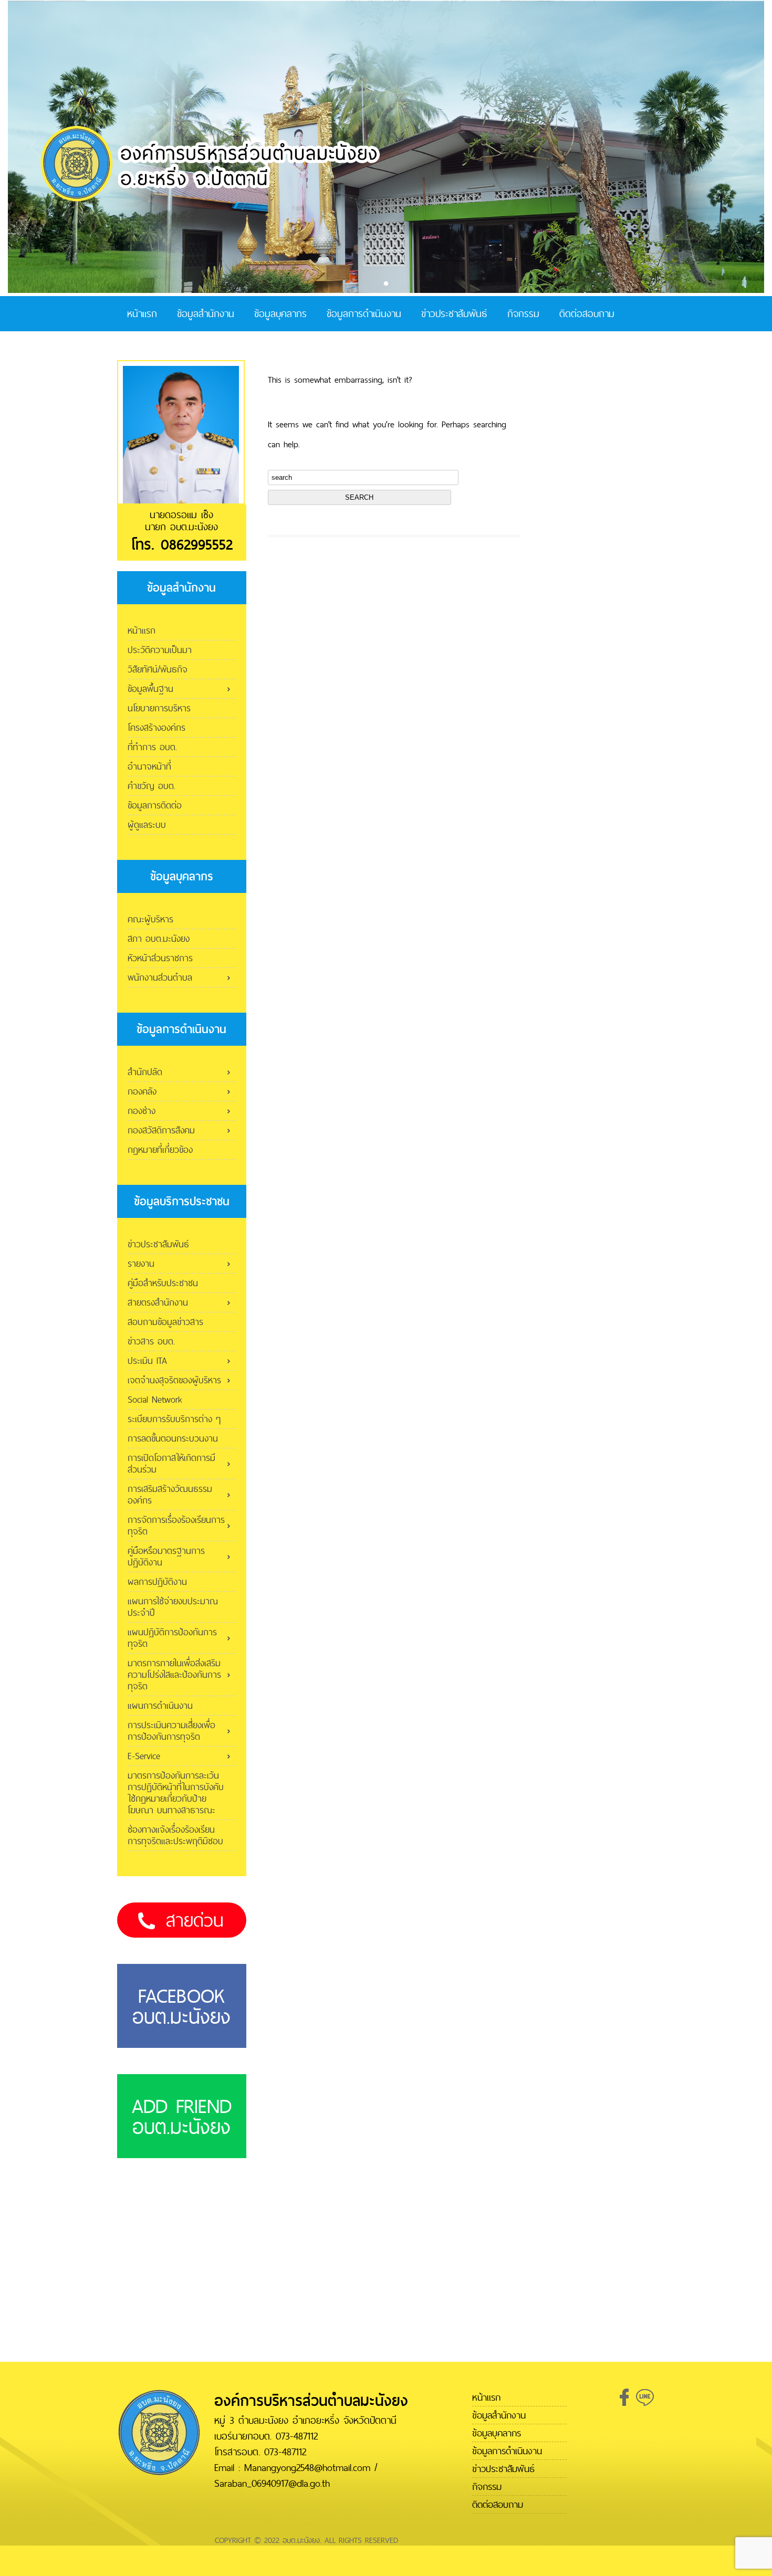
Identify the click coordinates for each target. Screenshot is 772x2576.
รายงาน (141, 1263)
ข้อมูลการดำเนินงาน (364, 314)
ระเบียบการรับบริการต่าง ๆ (174, 1419)
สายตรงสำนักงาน (158, 1302)
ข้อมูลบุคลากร (280, 314)
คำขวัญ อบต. (152, 786)
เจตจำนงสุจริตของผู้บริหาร (174, 1380)
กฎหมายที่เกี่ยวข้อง (160, 1149)
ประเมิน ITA (147, 1360)
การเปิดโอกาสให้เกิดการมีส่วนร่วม (171, 1463)
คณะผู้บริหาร (150, 919)
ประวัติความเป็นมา (160, 650)
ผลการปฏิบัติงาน (157, 1581)
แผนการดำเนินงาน (160, 1705)
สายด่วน (195, 1920)
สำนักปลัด (145, 1072)
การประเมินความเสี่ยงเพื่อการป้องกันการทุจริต (171, 1731)
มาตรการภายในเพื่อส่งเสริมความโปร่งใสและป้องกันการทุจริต (174, 1674)
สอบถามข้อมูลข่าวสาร (165, 1322)
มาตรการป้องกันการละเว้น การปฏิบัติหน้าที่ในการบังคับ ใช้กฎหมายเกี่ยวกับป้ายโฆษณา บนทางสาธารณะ (176, 1792)
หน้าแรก (142, 314)
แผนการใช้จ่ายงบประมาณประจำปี (173, 1607)
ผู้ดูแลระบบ (147, 824)
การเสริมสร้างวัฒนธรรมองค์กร (170, 1494)
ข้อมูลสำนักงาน (206, 314)
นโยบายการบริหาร (159, 708)
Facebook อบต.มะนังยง (181, 2006)
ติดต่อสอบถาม (587, 314)
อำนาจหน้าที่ (149, 766)
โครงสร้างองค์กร (157, 727)
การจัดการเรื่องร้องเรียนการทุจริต (176, 1525)
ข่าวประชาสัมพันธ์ (454, 314)
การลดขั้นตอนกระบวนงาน (173, 1438)
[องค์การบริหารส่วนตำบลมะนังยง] (210, 200)
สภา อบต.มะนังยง (159, 938)
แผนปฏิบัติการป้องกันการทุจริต (172, 1638)
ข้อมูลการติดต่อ (155, 805)
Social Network (155, 1399)
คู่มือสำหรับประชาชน (163, 1283)
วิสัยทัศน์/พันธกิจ (158, 669)
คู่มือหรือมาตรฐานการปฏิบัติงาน (166, 1556)
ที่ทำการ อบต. (152, 747)
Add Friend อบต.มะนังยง (182, 2116)
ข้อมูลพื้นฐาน (150, 688)
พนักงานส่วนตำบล (160, 977)
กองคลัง (142, 1091)
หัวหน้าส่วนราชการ (160, 958)
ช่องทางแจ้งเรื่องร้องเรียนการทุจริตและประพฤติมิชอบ (175, 1835)
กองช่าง (142, 1111)
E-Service (144, 1756)
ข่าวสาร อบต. (151, 1341)
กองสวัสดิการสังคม (161, 1130)
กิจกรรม (523, 314)
